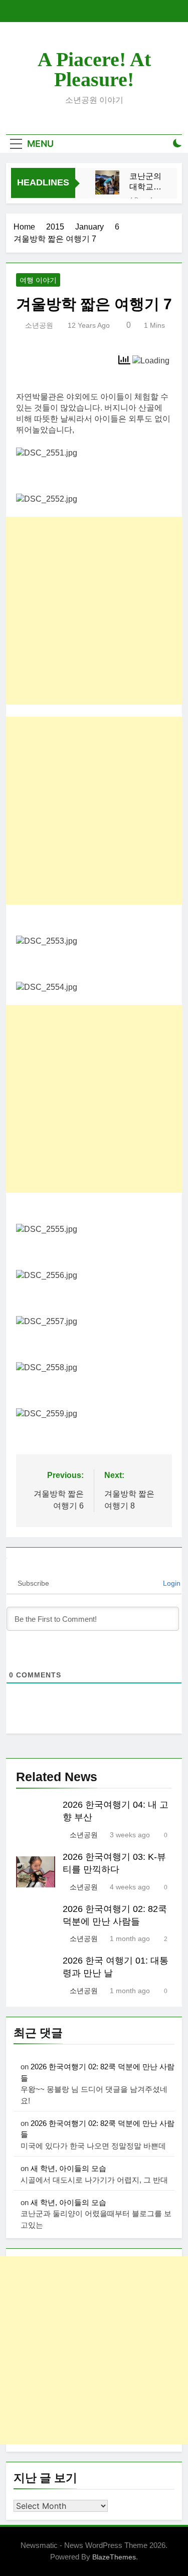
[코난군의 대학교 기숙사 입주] (107, 182)
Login (171, 1583)
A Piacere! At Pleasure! (94, 69)
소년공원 (39, 325)
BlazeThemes (114, 2557)
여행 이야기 (38, 280)
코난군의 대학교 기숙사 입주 (145, 182)
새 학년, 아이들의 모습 (68, 2168)
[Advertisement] (94, 611)
